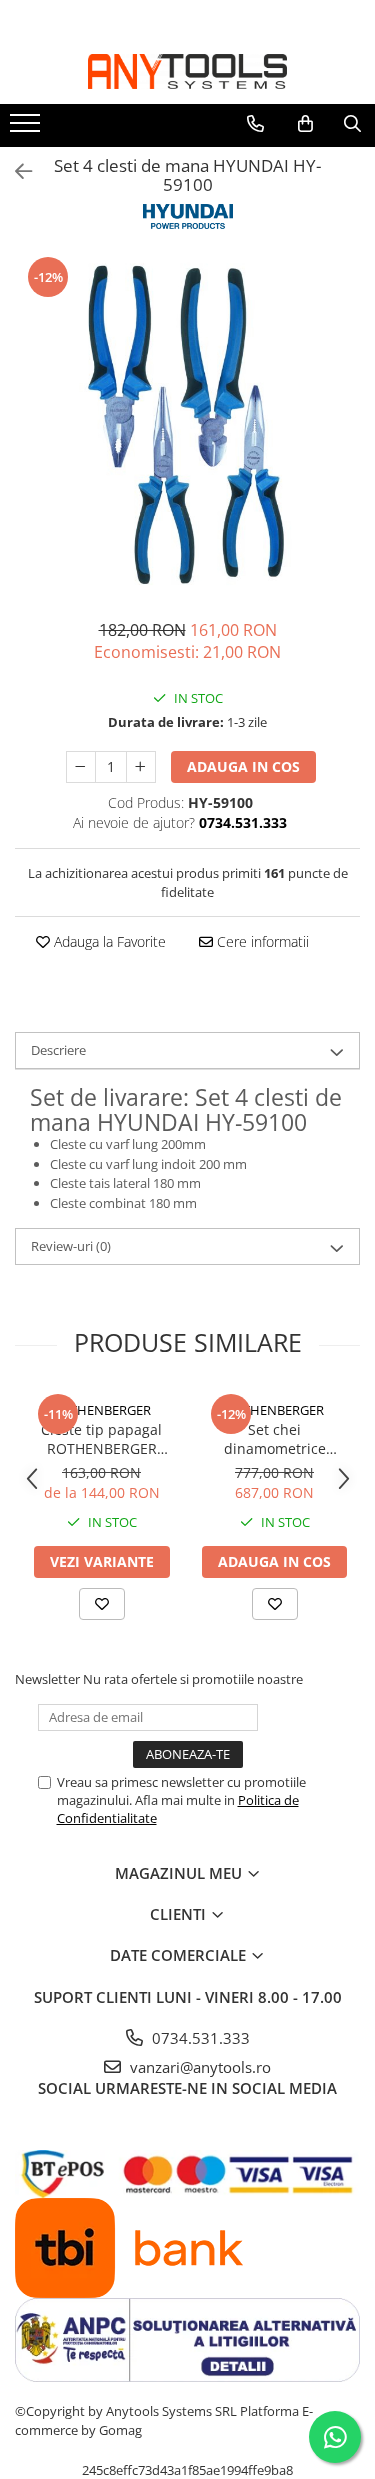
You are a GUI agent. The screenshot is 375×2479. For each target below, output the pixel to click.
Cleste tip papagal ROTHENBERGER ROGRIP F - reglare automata (101, 1439)
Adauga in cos (243, 766)
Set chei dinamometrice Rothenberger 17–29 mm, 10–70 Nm (275, 1439)
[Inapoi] (15, 171)
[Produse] (27, 129)
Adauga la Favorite (108, 941)
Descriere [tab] (58, 1050)
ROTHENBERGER (101, 1410)
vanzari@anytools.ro (198, 2067)
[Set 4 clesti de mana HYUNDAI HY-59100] (187, 426)
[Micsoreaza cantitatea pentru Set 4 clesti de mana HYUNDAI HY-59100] (81, 767)
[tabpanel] (187, 426)
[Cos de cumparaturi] (305, 124)
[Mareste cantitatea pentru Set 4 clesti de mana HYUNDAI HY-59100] (141, 767)
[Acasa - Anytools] (188, 71)
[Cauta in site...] (352, 124)
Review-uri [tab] (71, 1246)
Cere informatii (261, 941)
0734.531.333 (199, 2038)
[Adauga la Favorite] (102, 1604)
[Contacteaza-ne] (255, 124)
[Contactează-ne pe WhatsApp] (335, 2437)
